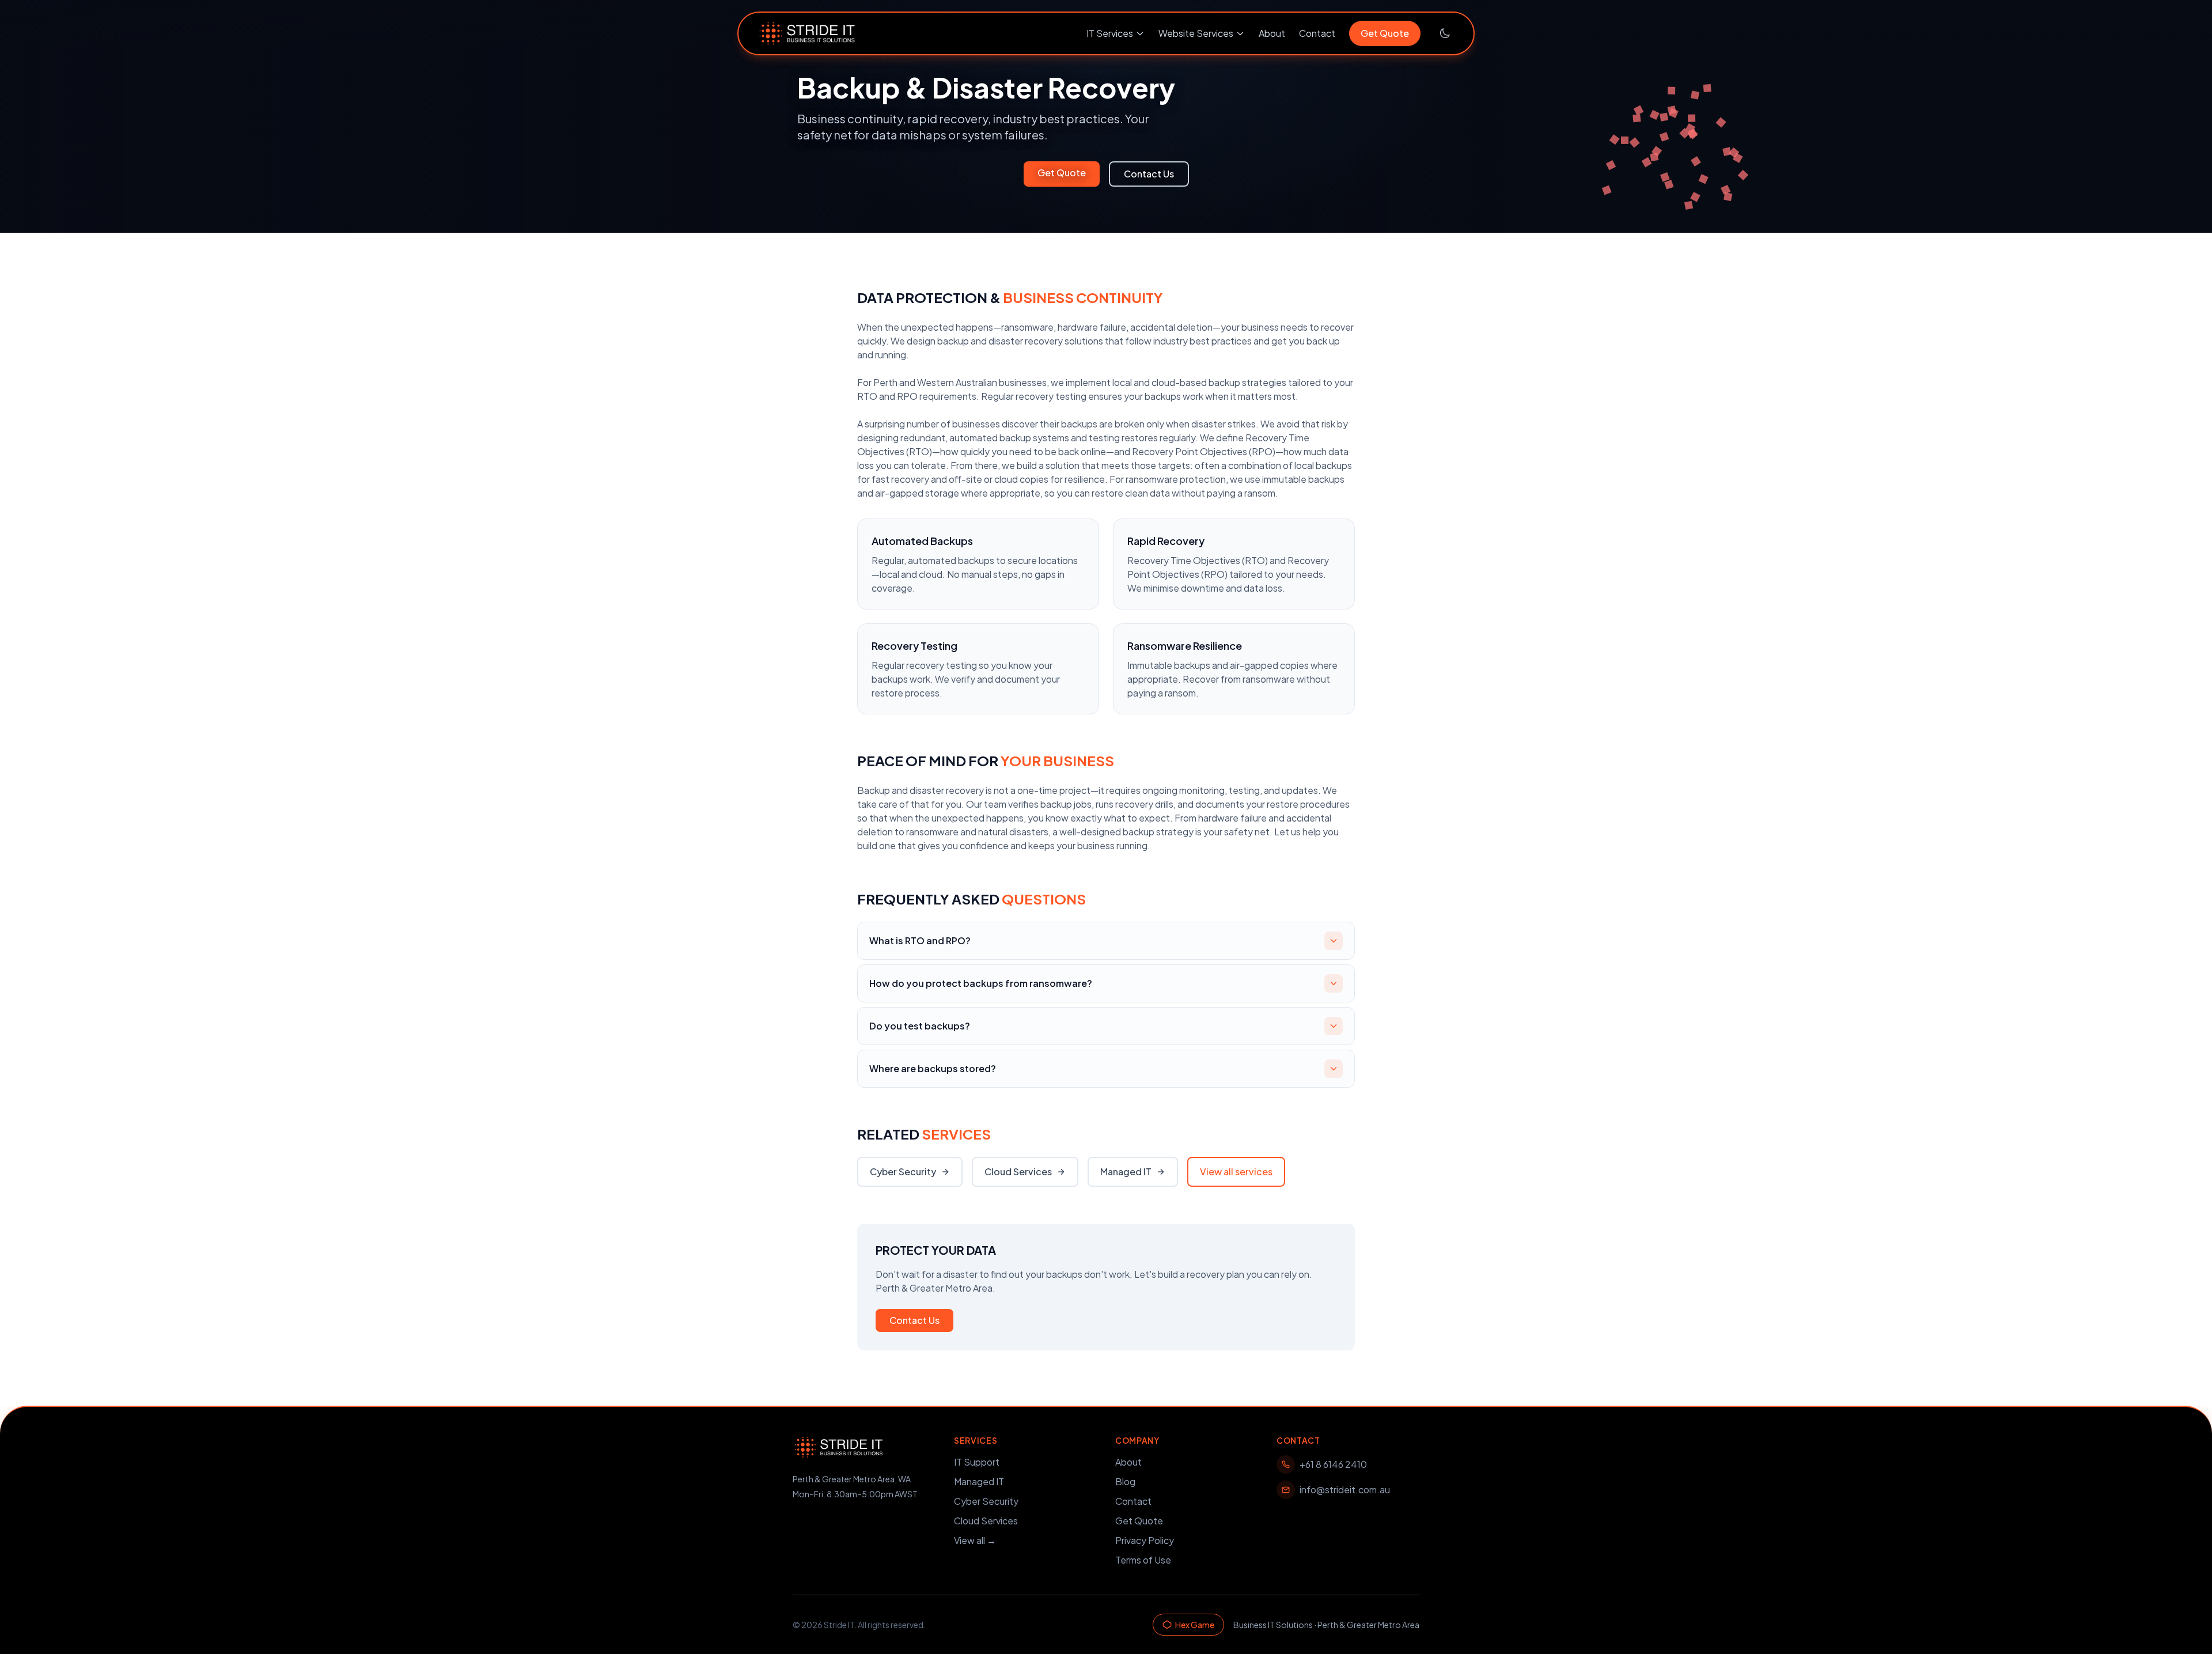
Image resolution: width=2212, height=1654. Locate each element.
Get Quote (1385, 33)
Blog (1125, 1481)
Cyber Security (903, 1172)
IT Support (977, 1462)
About (1272, 33)
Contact (1317, 33)
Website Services (1196, 33)
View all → (975, 1540)
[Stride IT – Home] (807, 33)
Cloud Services (1018, 1172)
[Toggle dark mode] (1445, 33)
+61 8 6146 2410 (1333, 1464)
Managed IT (1126, 1172)
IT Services (1110, 33)
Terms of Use (1143, 1560)
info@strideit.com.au (1345, 1490)
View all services (1236, 1172)
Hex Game (1195, 1625)
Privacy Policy (1145, 1540)
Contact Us (1149, 174)
